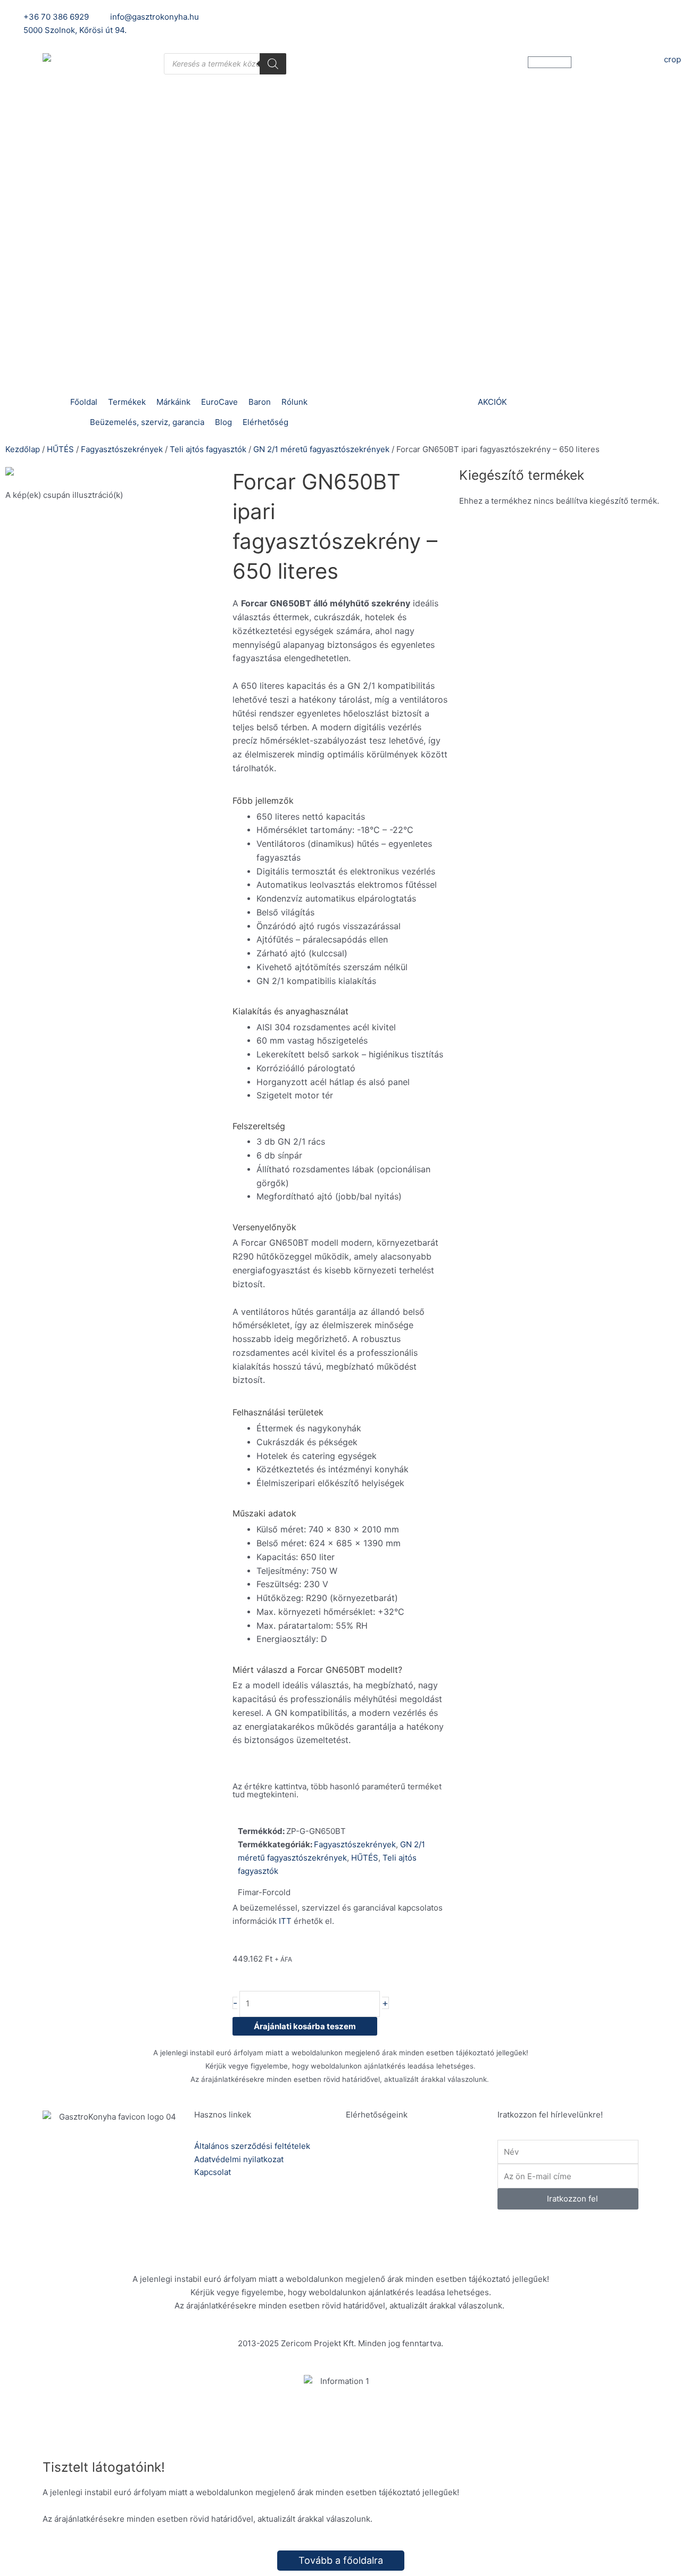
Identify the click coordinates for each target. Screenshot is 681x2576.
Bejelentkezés (484, 17)
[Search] (273, 64)
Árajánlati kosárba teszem (305, 2026)
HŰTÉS (60, 449)
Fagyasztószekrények (122, 449)
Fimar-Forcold (264, 1892)
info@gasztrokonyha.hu (425, 2197)
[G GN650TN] (114, 474)
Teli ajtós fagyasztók (208, 449)
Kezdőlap (23, 449)
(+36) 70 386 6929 (416, 2160)
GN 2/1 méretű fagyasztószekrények (321, 449)
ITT (285, 1921)
